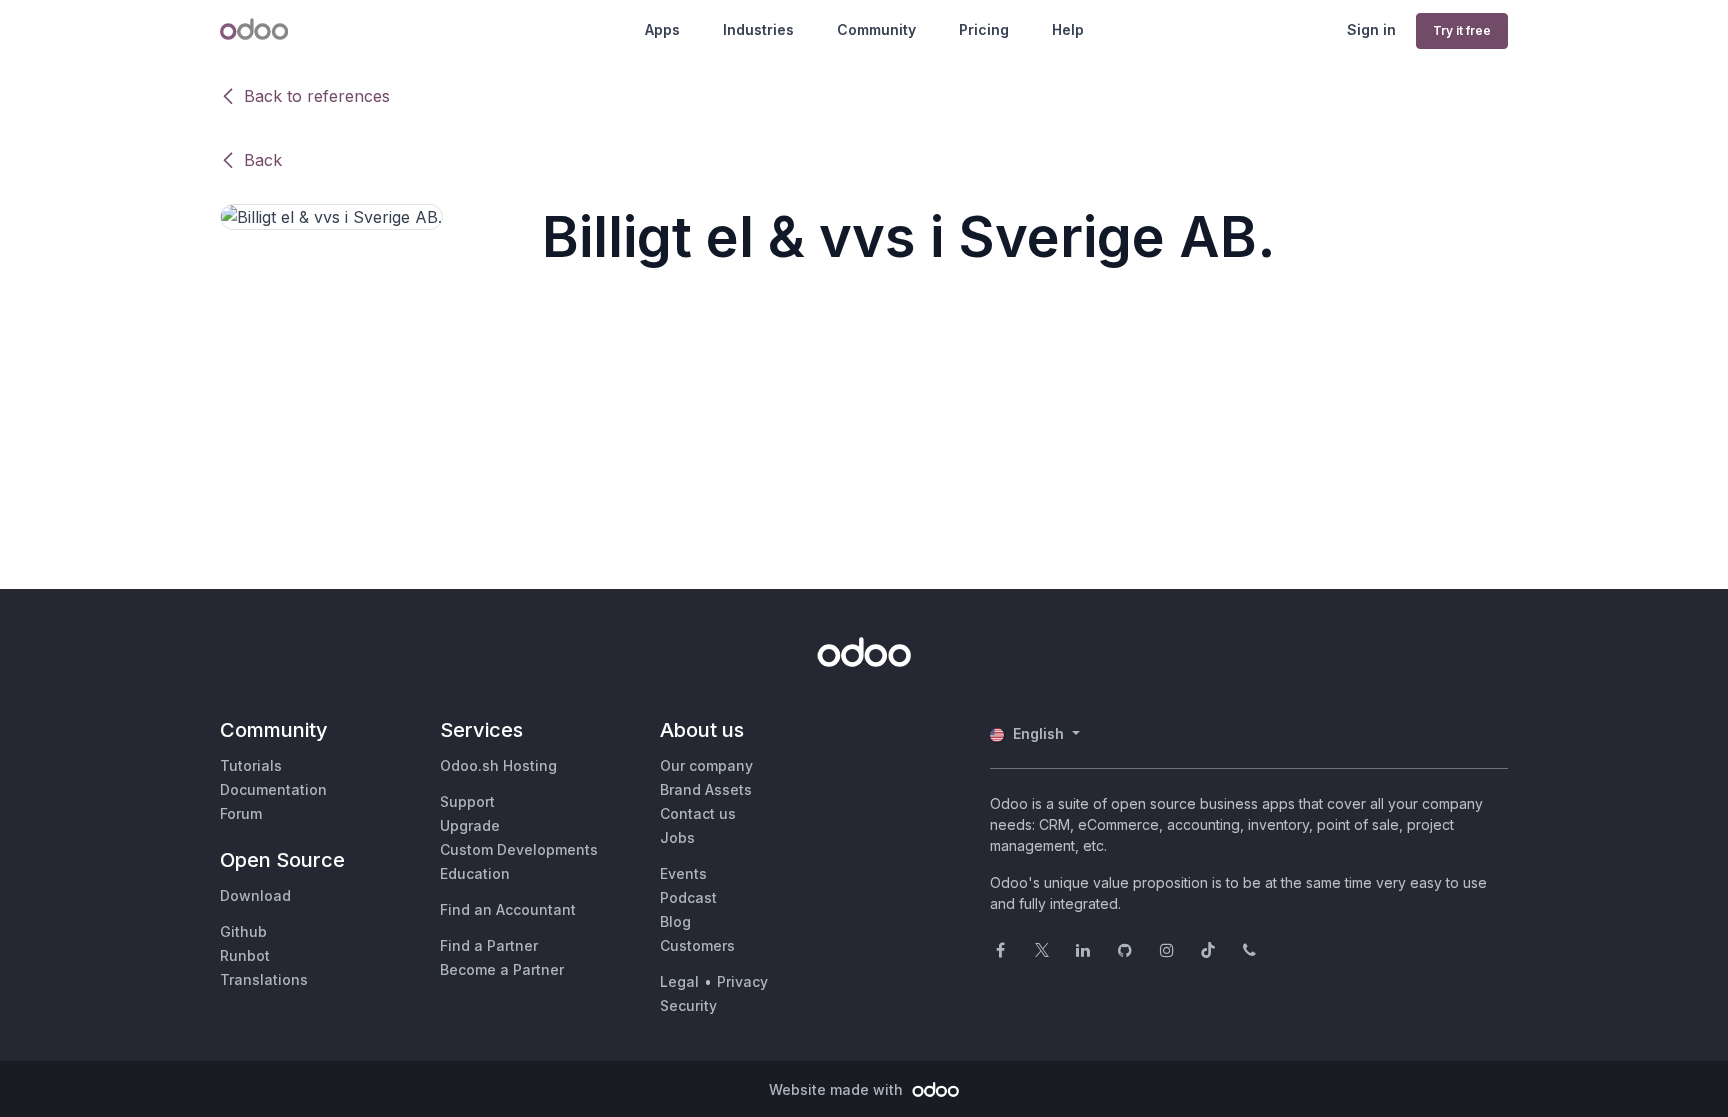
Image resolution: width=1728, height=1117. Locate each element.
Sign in (1371, 29)
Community (876, 29)
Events (683, 873)
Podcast (688, 897)
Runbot (245, 955)
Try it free (1462, 30)
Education (475, 873)
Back (263, 160)
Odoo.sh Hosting (498, 765)
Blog (675, 921)
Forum (241, 813)
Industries (758, 29)
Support (467, 801)
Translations (264, 979)
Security (688, 1005)
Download (255, 895)
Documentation (273, 789)
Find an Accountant (508, 909)
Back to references (317, 96)
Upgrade (470, 825)
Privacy (742, 981)
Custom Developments (519, 849)
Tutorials (251, 765)
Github (243, 931)
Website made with (838, 1089)
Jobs (677, 837)
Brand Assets (706, 789)
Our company (706, 765)
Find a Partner (489, 945)
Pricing (984, 29)
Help (1068, 29)
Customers (697, 945)
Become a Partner (502, 969)
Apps (662, 29)
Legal (679, 981)
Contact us (698, 813)
